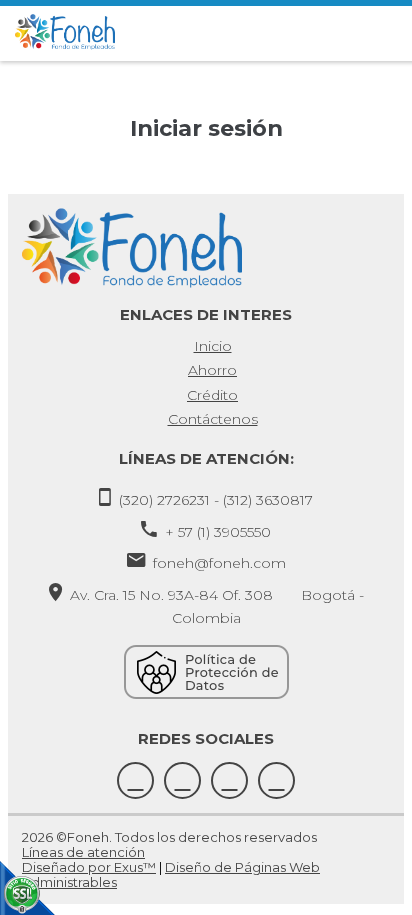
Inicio (213, 346)
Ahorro (212, 370)
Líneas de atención (83, 852)
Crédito (212, 395)
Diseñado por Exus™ (89, 867)
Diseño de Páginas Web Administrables (171, 874)
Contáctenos (213, 419)
